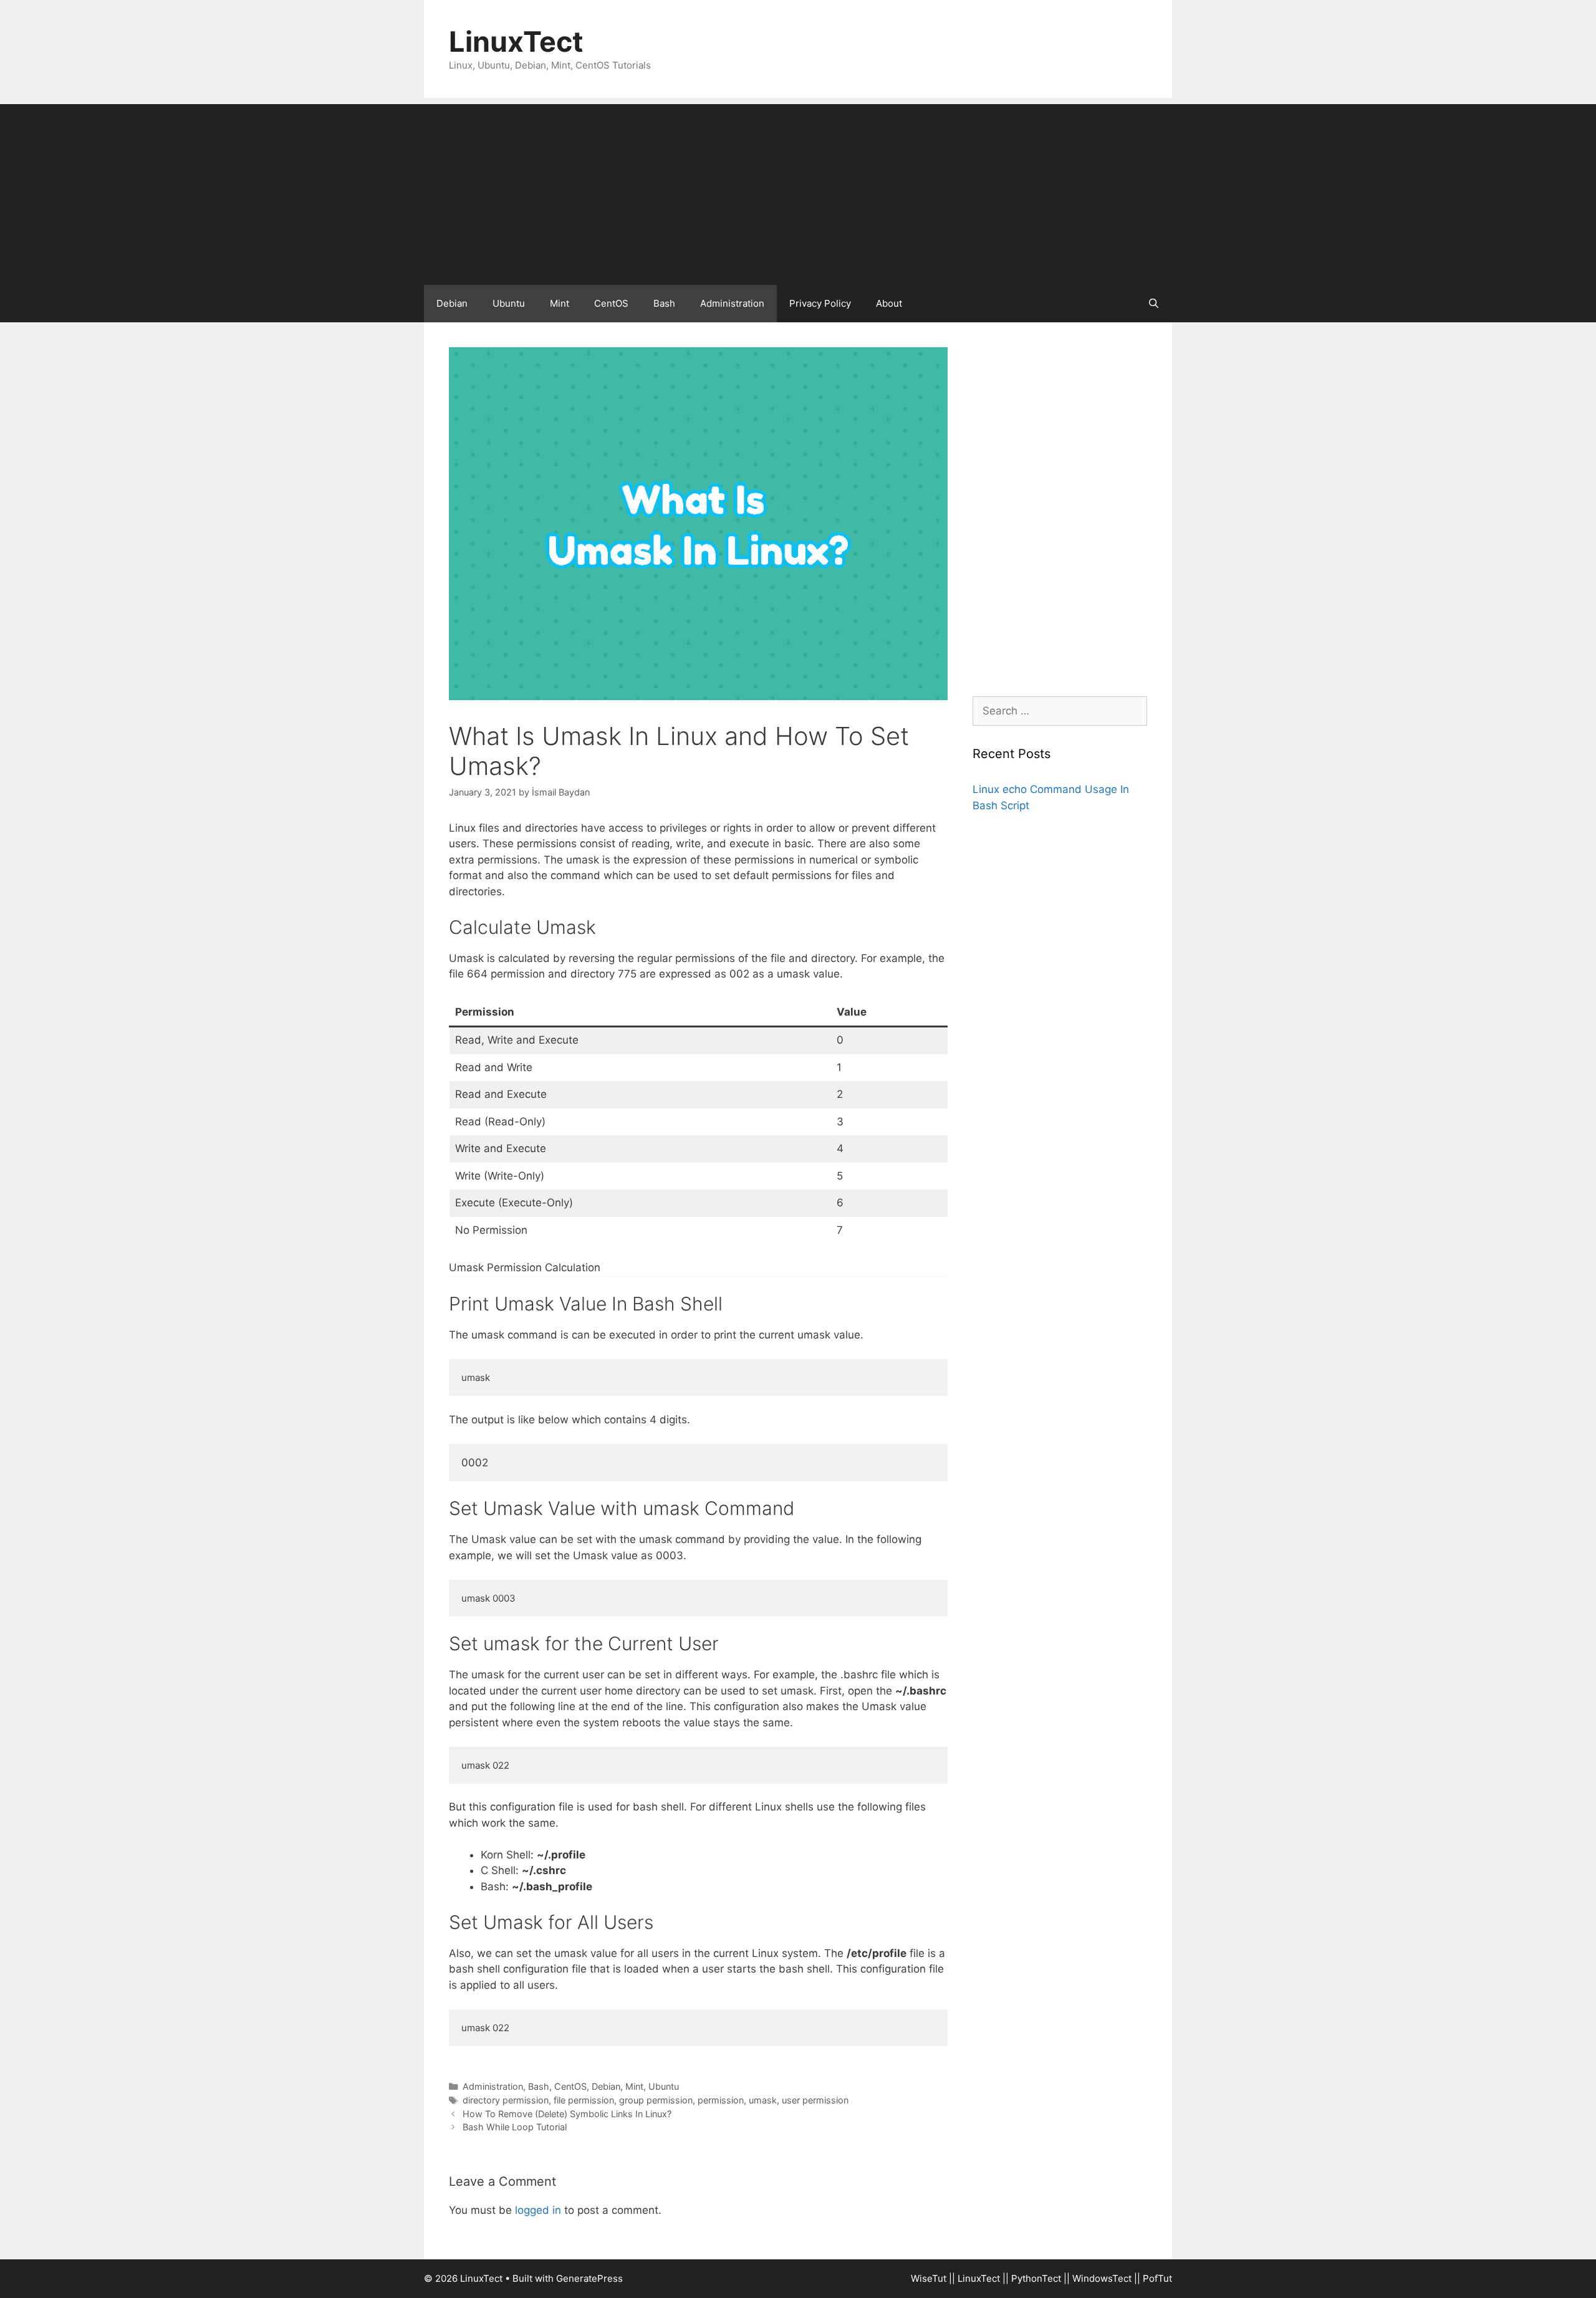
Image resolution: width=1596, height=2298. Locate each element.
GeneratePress (589, 2278)
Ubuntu (509, 303)
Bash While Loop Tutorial (515, 2127)
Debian (452, 303)
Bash (664, 303)
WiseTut (929, 2278)
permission (721, 2100)
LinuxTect (516, 41)
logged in (538, 2210)
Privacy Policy (820, 303)
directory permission (506, 2100)
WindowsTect (1102, 2278)
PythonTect (1036, 2278)
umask (763, 2100)
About (889, 303)
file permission (584, 2100)
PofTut (1157, 2278)
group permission (656, 2100)
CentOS (611, 303)
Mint (560, 303)
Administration (732, 303)
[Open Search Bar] (1154, 304)
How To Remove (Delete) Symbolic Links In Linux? (567, 2114)
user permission (815, 2100)
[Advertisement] (798, 191)
